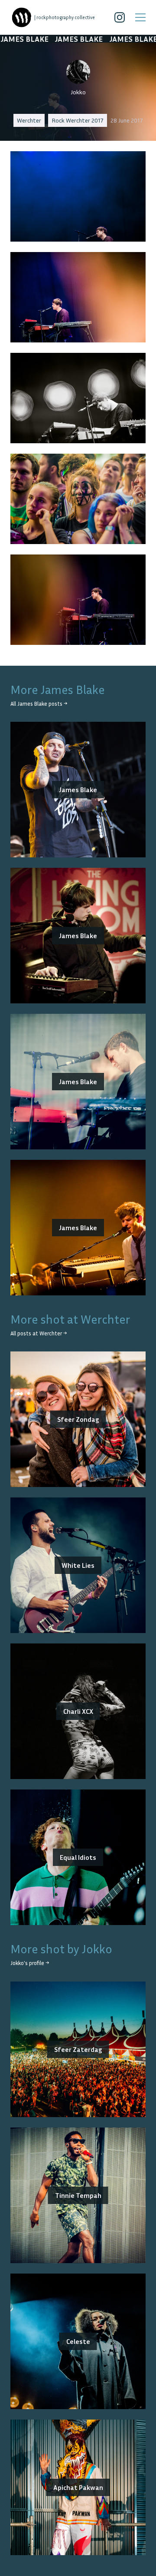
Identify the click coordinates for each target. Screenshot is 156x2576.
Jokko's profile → (30, 1963)
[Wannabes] (22, 17)
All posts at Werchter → (39, 1333)
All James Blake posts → (39, 704)
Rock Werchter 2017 (78, 120)
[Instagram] (120, 17)
